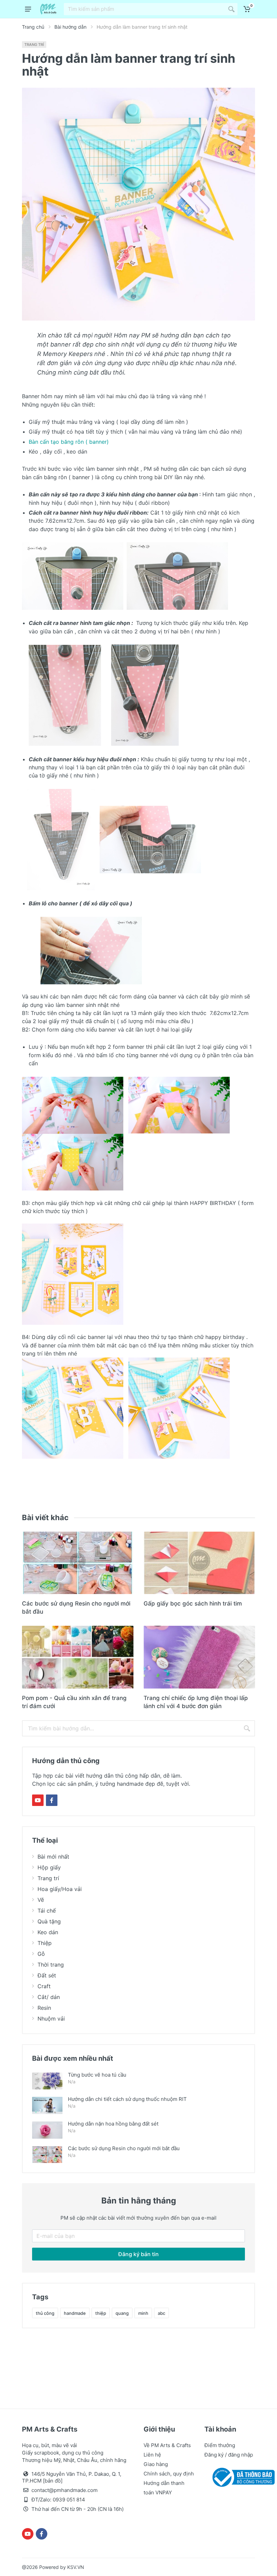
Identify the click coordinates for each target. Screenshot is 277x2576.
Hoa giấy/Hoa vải (60, 1889)
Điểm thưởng (220, 2445)
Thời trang (51, 1965)
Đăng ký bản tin (138, 2254)
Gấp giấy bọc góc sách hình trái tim (193, 1604)
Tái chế (47, 1911)
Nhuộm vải (51, 2019)
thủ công (45, 2313)
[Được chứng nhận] (242, 2477)
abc (161, 2313)
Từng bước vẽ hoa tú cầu (97, 2075)
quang (122, 2313)
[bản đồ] (53, 2481)
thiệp (101, 2313)
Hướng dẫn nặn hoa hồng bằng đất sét (113, 2124)
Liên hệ (152, 2455)
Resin (44, 2008)
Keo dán (48, 1932)
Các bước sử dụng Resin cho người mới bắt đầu (124, 2148)
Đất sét (47, 1975)
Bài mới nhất (53, 1857)
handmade (75, 2313)
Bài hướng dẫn (70, 27)
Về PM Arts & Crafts (167, 2445)
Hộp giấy (49, 1867)
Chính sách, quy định (169, 2474)
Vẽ (41, 1900)
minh (143, 2313)
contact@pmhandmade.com (65, 2490)
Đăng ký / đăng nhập (229, 2455)
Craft (44, 1986)
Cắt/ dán (49, 1997)
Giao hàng (156, 2464)
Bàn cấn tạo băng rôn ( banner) (69, 442)
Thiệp (45, 1943)
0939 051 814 (69, 2500)
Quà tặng (49, 1921)
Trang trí (34, 45)
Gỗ (41, 1954)
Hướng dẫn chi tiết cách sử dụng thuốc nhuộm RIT (127, 2099)
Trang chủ (33, 27)
